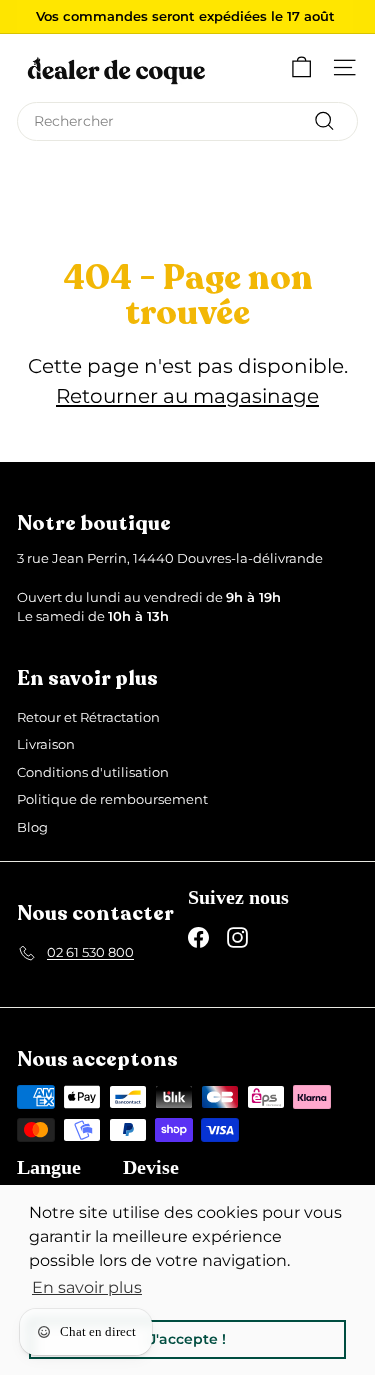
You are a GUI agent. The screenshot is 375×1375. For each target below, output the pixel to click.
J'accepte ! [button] (187, 1339)
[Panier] (301, 67)
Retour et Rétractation (88, 717)
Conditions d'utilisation (93, 772)
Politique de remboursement (112, 799)
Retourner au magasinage (187, 396)
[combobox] (187, 121)
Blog (32, 827)
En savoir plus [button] (87, 1287)
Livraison (46, 744)
